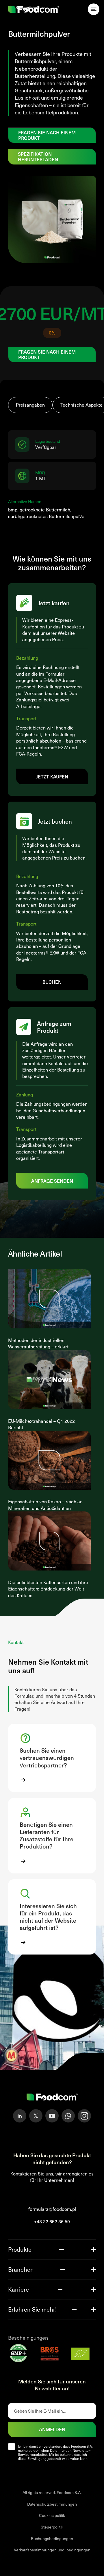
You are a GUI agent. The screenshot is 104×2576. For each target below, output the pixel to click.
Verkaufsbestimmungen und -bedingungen (52, 2550)
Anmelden (52, 2429)
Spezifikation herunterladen (38, 157)
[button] (52, 1758)
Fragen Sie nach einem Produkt (47, 135)
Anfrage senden (52, 1181)
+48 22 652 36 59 (52, 2221)
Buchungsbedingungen (52, 2538)
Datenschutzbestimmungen (52, 2504)
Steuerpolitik (52, 2527)
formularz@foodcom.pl (52, 2209)
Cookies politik (52, 2515)
